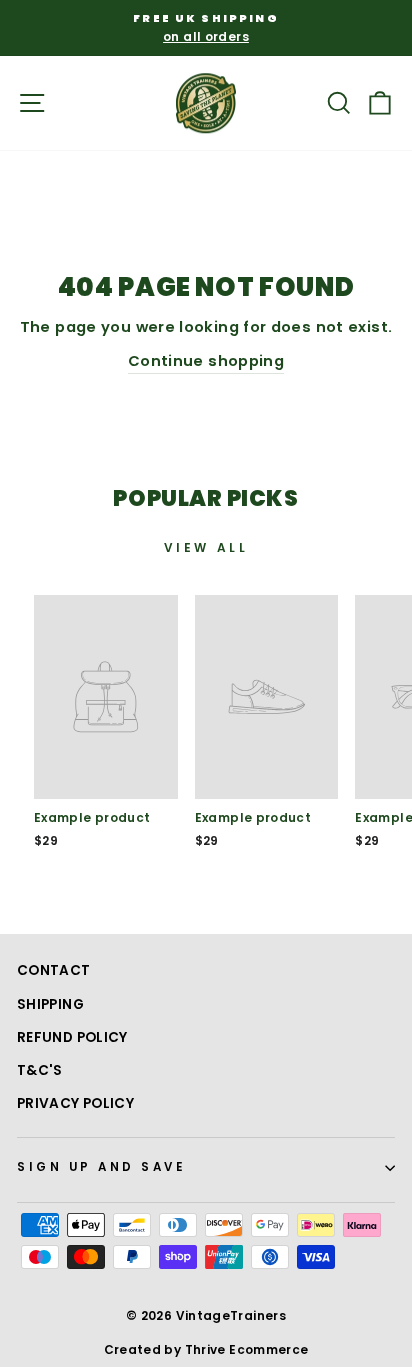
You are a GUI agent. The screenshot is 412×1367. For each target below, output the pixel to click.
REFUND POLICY (72, 1037)
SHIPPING (50, 1004)
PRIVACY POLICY (75, 1103)
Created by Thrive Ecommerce (206, 1349)
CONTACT (54, 970)
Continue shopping (206, 361)
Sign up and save (102, 1167)
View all (206, 547)
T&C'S (40, 1070)
